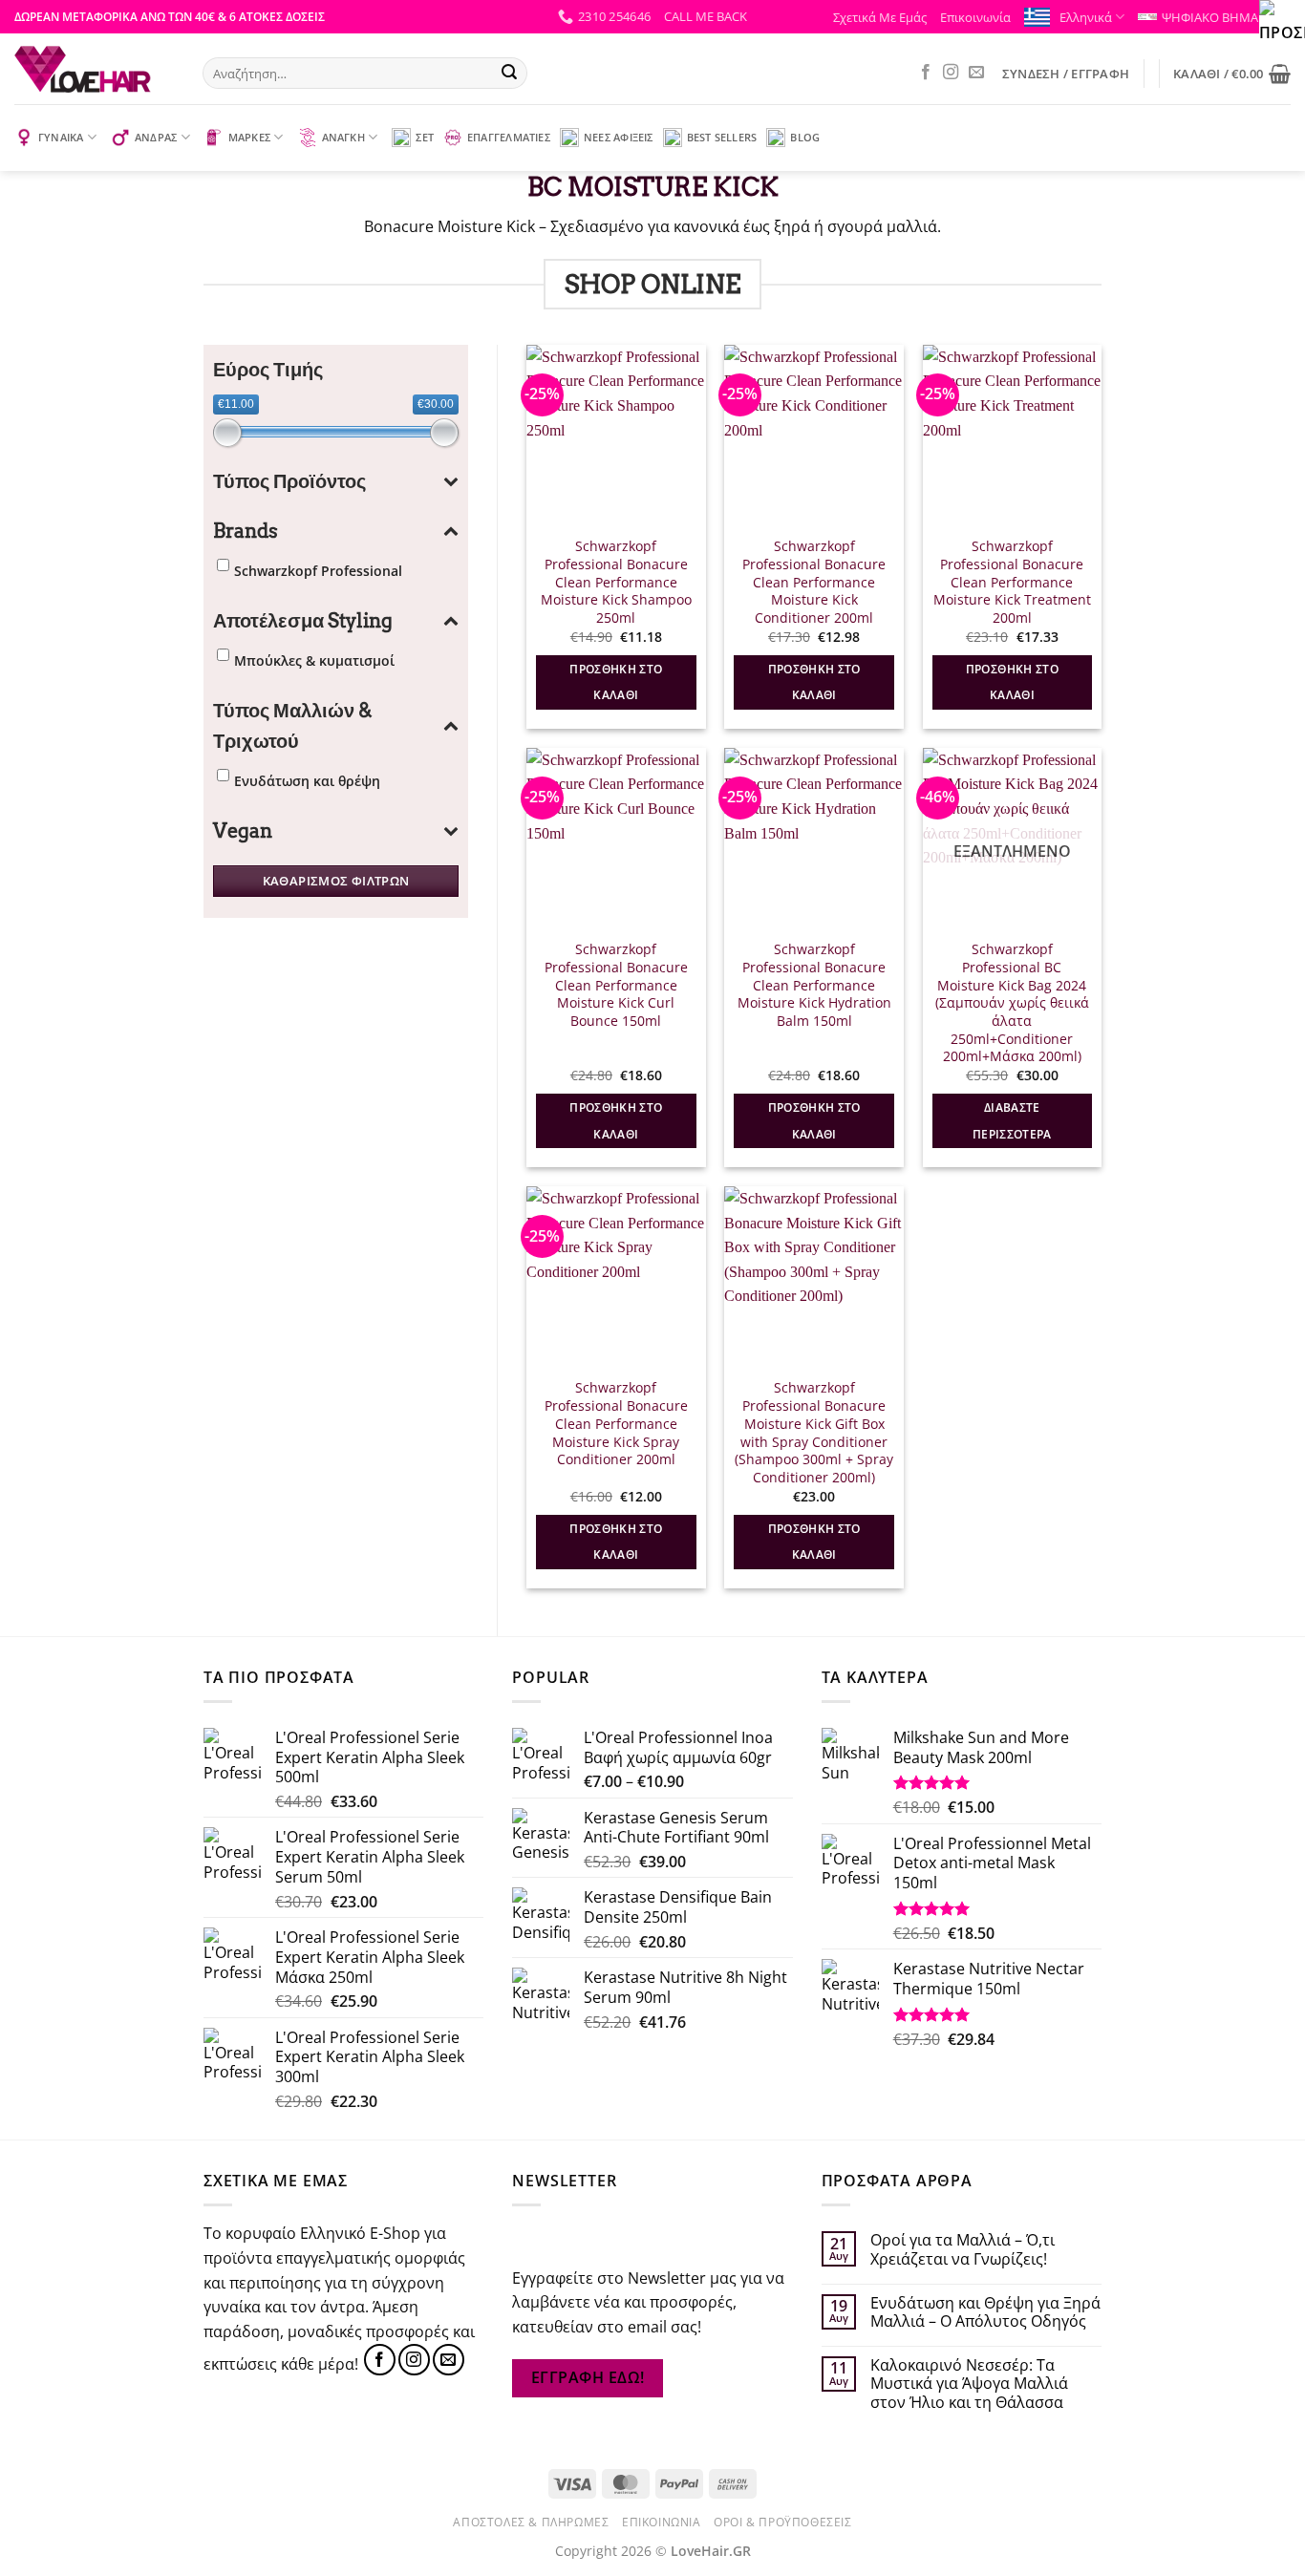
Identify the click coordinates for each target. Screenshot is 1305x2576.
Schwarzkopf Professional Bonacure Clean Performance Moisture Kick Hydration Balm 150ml (814, 985)
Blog (805, 137)
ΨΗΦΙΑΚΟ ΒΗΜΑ (1210, 17)
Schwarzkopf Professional (318, 571)
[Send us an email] (976, 73)
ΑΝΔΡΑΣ (156, 137)
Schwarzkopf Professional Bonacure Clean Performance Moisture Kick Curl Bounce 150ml (616, 985)
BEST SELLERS (722, 137)
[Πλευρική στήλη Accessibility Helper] (1282, 23)
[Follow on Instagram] (951, 73)
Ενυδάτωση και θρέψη (307, 781)
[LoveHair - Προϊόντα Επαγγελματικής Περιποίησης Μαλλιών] (94, 69)
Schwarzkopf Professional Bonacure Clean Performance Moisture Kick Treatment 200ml (1012, 582)
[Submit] (509, 74)
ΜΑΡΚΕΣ (249, 137)
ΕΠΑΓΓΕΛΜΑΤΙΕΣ (509, 137)
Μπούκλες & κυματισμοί (314, 660)
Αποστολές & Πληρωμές (531, 2522)
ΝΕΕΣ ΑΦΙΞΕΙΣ (619, 137)
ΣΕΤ (425, 137)
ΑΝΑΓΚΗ (343, 137)
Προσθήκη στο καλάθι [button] (616, 682)
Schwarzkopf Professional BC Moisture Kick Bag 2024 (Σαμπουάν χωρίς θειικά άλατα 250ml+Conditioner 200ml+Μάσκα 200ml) (1012, 1003)
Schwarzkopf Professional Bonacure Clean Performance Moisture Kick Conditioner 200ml (814, 582)
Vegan (243, 831)
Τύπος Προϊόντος (289, 481)
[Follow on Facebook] (926, 73)
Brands (246, 531)
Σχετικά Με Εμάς (880, 17)
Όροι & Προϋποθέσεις (783, 2522)
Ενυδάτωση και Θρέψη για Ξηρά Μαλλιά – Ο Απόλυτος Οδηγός (985, 2312)
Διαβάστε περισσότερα (1012, 1121)
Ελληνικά (1086, 17)
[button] (706, 16)
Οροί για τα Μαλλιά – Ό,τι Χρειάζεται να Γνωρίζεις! (963, 2249)
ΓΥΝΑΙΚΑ (61, 137)
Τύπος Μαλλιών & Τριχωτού (292, 726)
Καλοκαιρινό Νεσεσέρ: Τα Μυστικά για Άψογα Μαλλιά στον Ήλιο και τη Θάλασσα (969, 2384)
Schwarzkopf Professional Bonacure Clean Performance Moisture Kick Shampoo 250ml (616, 582)
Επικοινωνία (975, 17)
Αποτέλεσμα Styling (303, 621)
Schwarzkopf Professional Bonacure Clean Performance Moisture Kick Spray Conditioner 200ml (616, 1424)
